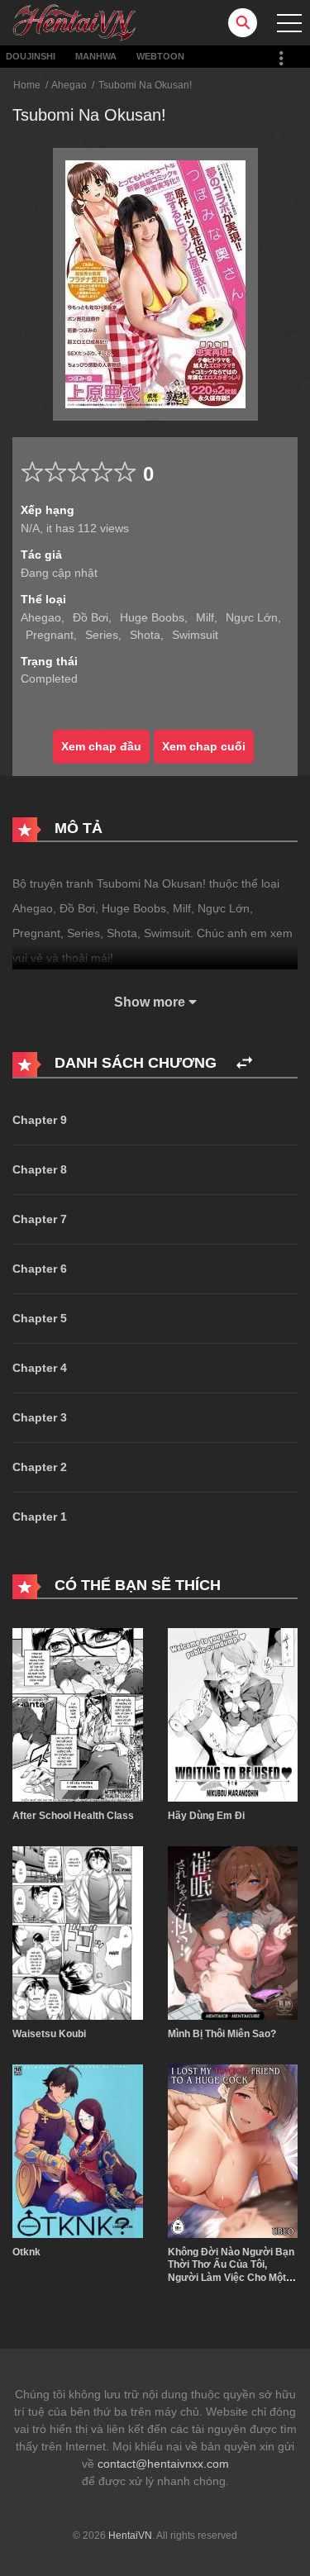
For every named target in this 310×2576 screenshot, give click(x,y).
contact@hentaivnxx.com (163, 2464)
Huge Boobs (152, 617)
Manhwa (96, 56)
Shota (145, 635)
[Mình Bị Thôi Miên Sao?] (233, 1932)
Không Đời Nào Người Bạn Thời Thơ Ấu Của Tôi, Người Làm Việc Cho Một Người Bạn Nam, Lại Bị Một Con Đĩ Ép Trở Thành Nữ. (232, 2278)
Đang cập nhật (59, 573)
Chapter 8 (40, 1169)
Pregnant (50, 635)
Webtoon (160, 56)
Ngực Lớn (252, 617)
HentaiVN (130, 2536)
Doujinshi (31, 56)
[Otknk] (78, 2150)
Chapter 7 (40, 1219)
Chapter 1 (40, 1517)
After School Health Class (73, 1816)
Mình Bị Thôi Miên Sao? (222, 2034)
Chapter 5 (40, 1318)
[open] (289, 23)
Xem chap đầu (101, 746)
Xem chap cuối (204, 746)
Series (102, 635)
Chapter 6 (40, 1269)
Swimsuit (195, 635)
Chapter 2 (40, 1467)
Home (27, 85)
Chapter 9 (40, 1120)
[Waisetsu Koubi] (78, 1932)
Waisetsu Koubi (49, 2034)
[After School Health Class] (78, 1714)
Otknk (26, 2252)
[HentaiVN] (74, 21)
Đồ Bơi (91, 617)
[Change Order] (244, 1063)
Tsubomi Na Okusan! (145, 85)
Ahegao (69, 85)
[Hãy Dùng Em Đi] (233, 1714)
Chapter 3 (40, 1417)
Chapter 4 (40, 1368)
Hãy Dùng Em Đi (206, 1816)
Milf (205, 617)
